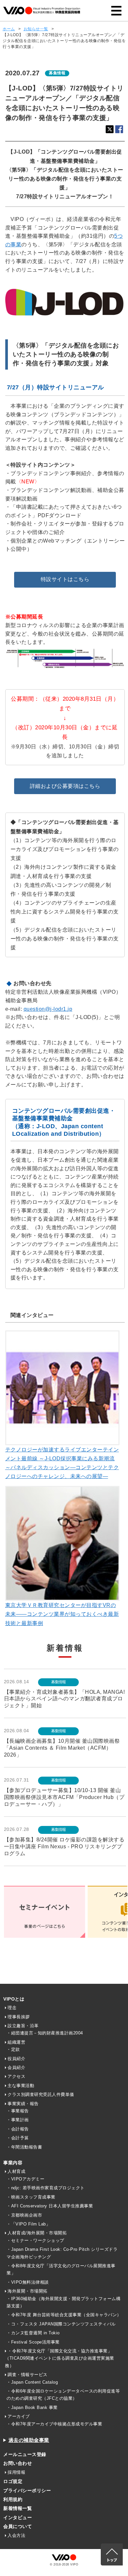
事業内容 (13, 2163)
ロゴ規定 (13, 2481)
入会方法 (16, 2535)
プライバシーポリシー (27, 2491)
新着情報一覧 (18, 2508)
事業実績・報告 (23, 2104)
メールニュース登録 (25, 2454)
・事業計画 (18, 2120)
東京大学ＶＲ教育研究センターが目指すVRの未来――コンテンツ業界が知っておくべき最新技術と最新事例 (62, 1614)
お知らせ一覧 (36, 29)
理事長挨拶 (19, 2017)
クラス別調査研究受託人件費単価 (41, 2094)
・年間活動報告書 (24, 2147)
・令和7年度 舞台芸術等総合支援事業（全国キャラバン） (64, 2315)
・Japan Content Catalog (32, 2382)
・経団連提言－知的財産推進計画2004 (45, 2033)
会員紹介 (16, 2067)
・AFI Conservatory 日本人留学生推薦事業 (50, 2206)
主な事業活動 (21, 2086)
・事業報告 (18, 2111)
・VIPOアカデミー (25, 2179)
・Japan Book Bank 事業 (32, 2407)
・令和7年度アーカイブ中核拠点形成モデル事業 (54, 2424)
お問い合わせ (18, 2463)
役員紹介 (16, 2059)
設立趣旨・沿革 (23, 2026)
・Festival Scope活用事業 (33, 2342)
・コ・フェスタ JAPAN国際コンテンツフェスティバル (61, 2324)
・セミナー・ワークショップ (35, 2240)
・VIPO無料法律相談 (28, 2282)
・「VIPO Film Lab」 (28, 2224)
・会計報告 (18, 2129)
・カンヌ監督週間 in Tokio (33, 2333)
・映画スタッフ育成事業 (31, 2197)
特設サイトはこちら (65, 579)
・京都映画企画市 (24, 2215)
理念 (12, 2008)
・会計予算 (18, 2138)
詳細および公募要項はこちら (65, 786)
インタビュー (18, 2517)
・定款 (13, 2049)
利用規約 (13, 2499)
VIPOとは (14, 1999)
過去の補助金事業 (29, 2440)
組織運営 (16, 2042)
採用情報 (16, 2472)
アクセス (16, 2076)
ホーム (9, 29)
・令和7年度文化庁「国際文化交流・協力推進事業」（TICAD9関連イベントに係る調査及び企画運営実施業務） (60, 2358)
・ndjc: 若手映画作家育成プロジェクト (46, 2188)
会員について (18, 2526)
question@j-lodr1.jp (48, 1009)
